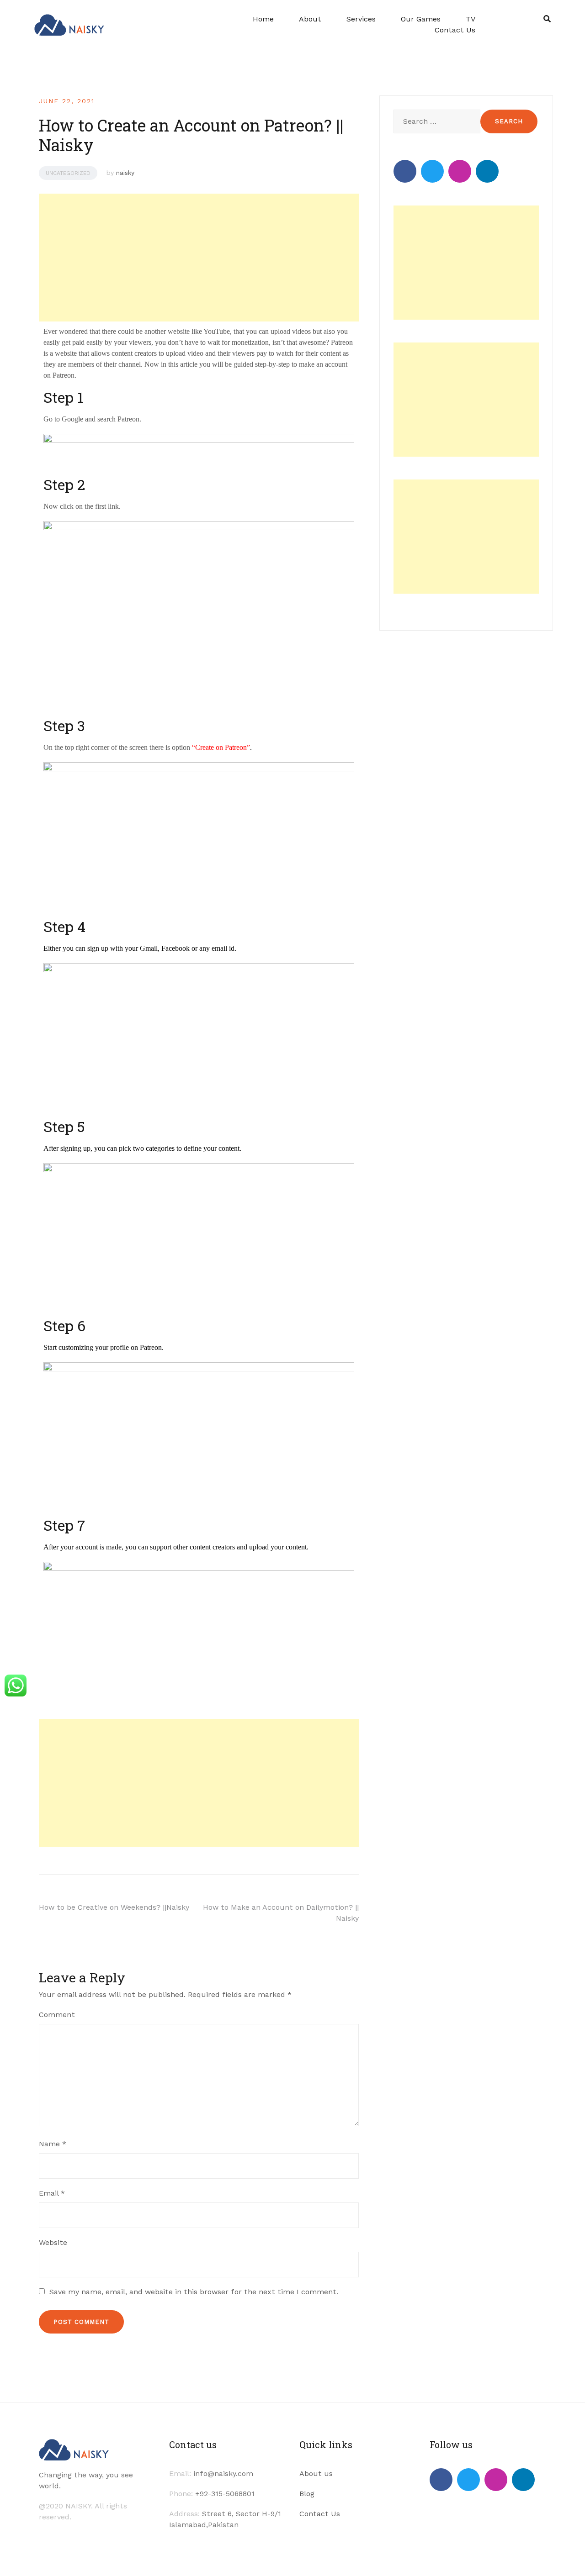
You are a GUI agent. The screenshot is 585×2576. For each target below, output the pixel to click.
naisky (125, 173)
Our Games (421, 19)
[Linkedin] (487, 171)
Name (53, 2144)
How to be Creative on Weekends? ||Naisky (114, 1907)
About (310, 19)
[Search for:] (436, 121)
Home (263, 19)
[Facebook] (405, 171)
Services (361, 19)
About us (316, 2473)
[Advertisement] (197, 258)
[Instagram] (460, 171)
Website (53, 2242)
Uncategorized (68, 173)
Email (52, 2193)
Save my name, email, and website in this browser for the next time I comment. (194, 2292)
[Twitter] (432, 171)
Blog (307, 2494)
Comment (57, 2015)
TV (471, 19)
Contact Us (455, 30)
